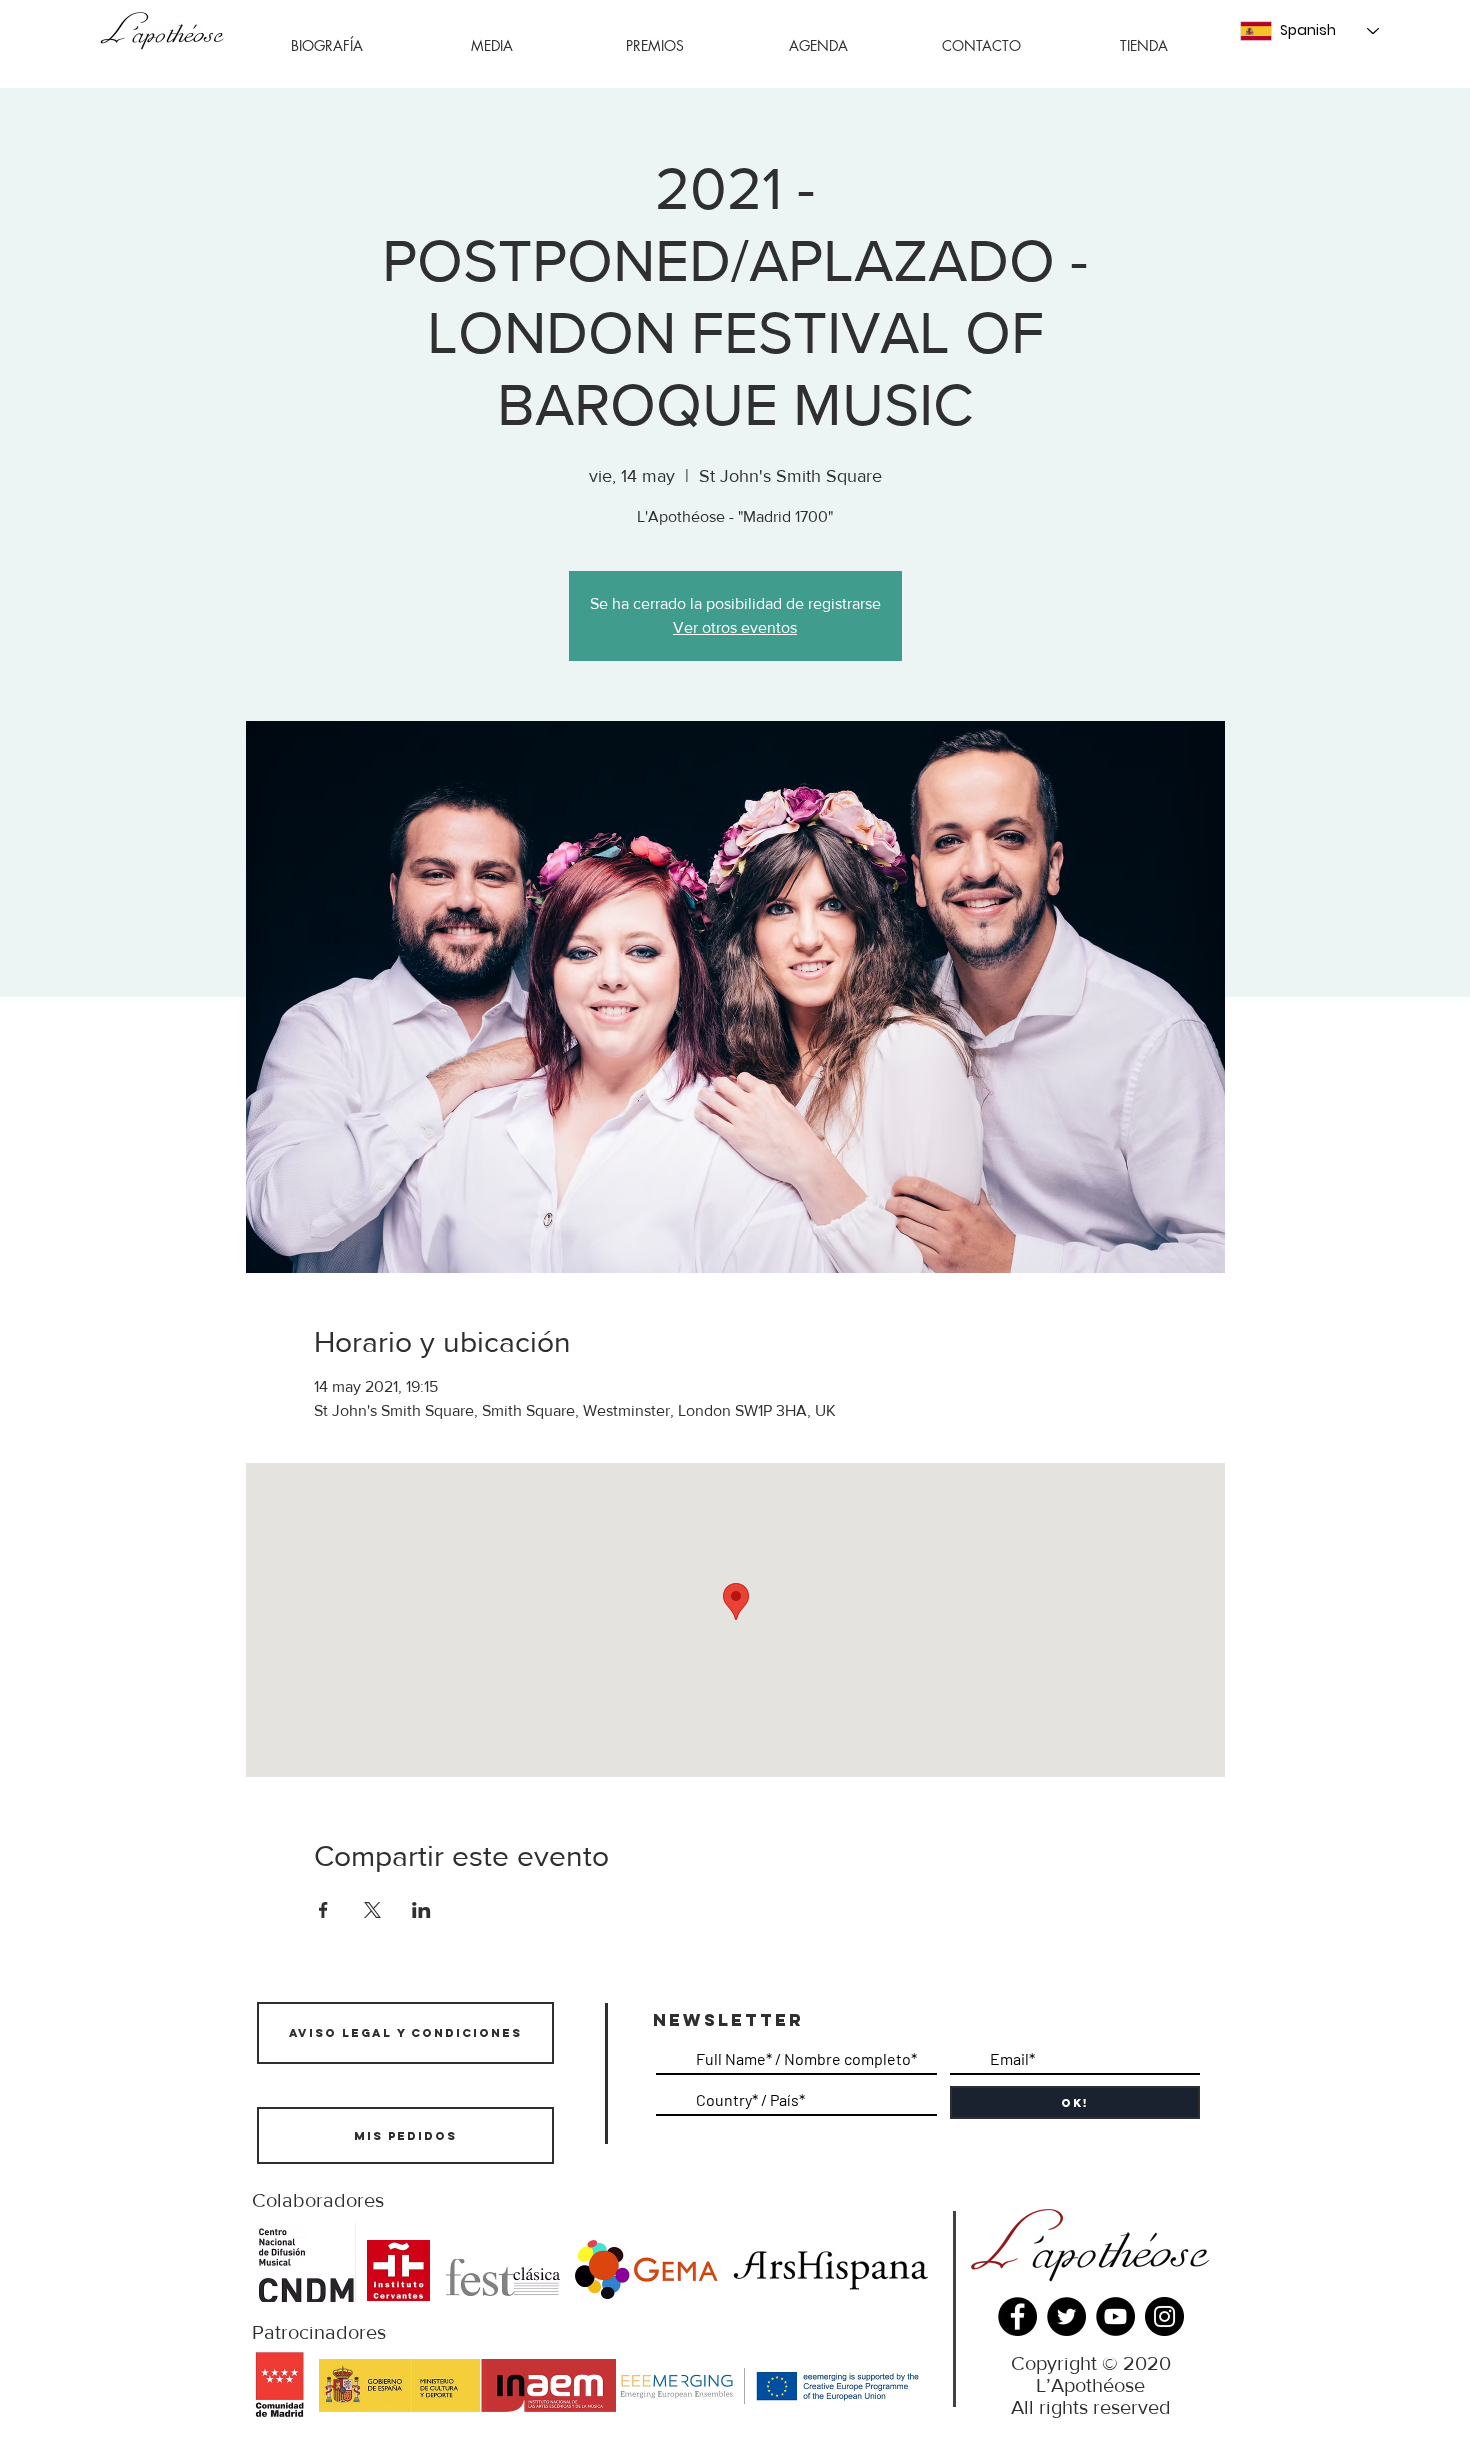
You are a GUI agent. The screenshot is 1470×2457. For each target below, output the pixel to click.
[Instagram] (1164, 2316)
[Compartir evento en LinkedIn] (421, 1910)
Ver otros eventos (735, 627)
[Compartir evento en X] (372, 1910)
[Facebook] (1017, 2316)
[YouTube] (1115, 2316)
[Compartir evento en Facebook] (323, 1910)
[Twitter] (1066, 2316)
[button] (491, 46)
